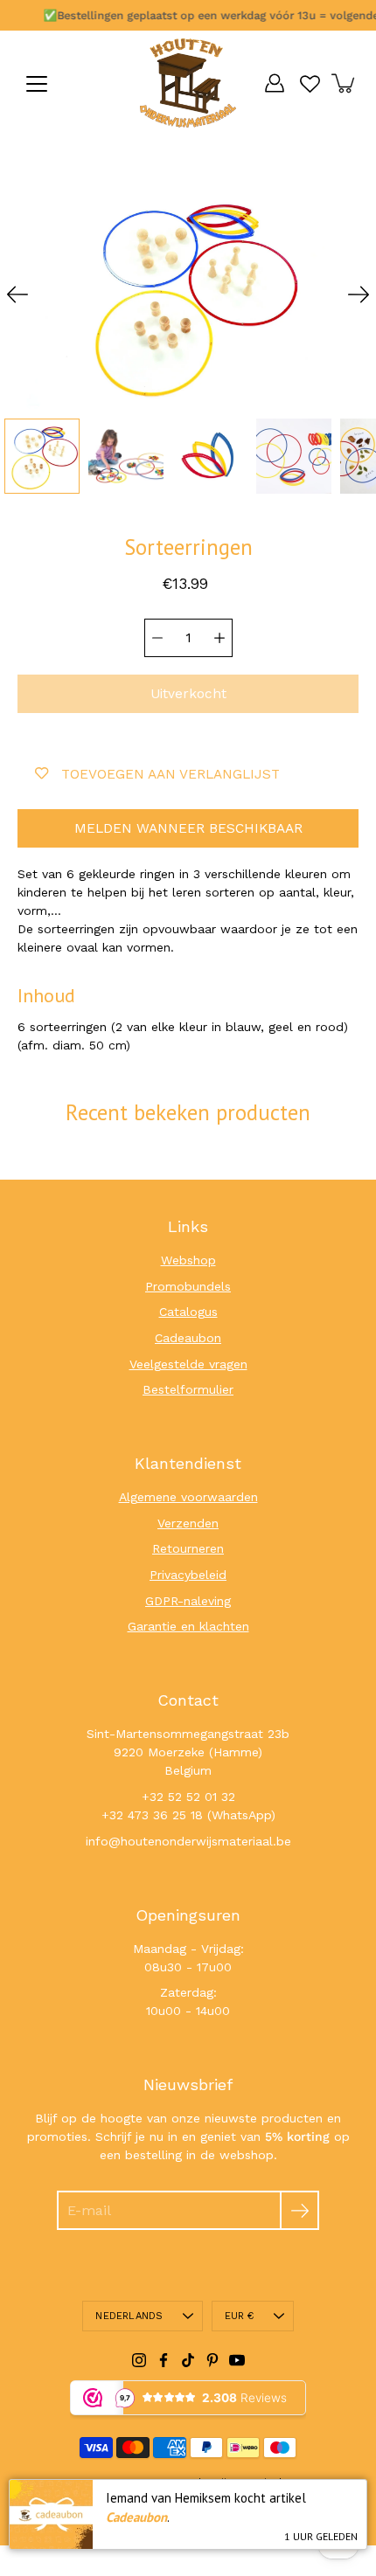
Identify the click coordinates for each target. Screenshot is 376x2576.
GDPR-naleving (188, 1601)
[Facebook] (164, 2360)
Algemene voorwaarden (188, 1497)
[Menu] (37, 84)
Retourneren (188, 1548)
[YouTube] (237, 2360)
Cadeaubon (188, 1338)
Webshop (188, 1260)
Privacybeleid (188, 1575)
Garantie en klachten (188, 1626)
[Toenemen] (219, 638)
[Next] (359, 294)
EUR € (240, 2316)
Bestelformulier (188, 1389)
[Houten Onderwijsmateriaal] (188, 83)
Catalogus (188, 1312)
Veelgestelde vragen (188, 1364)
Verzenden (188, 1523)
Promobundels (188, 1286)
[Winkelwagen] (345, 83)
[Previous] (17, 294)
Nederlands (129, 2316)
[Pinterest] (212, 2360)
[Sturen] (299, 2210)
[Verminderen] (157, 638)
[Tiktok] (188, 2360)
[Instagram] (139, 2360)
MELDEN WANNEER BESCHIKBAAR (188, 828)
